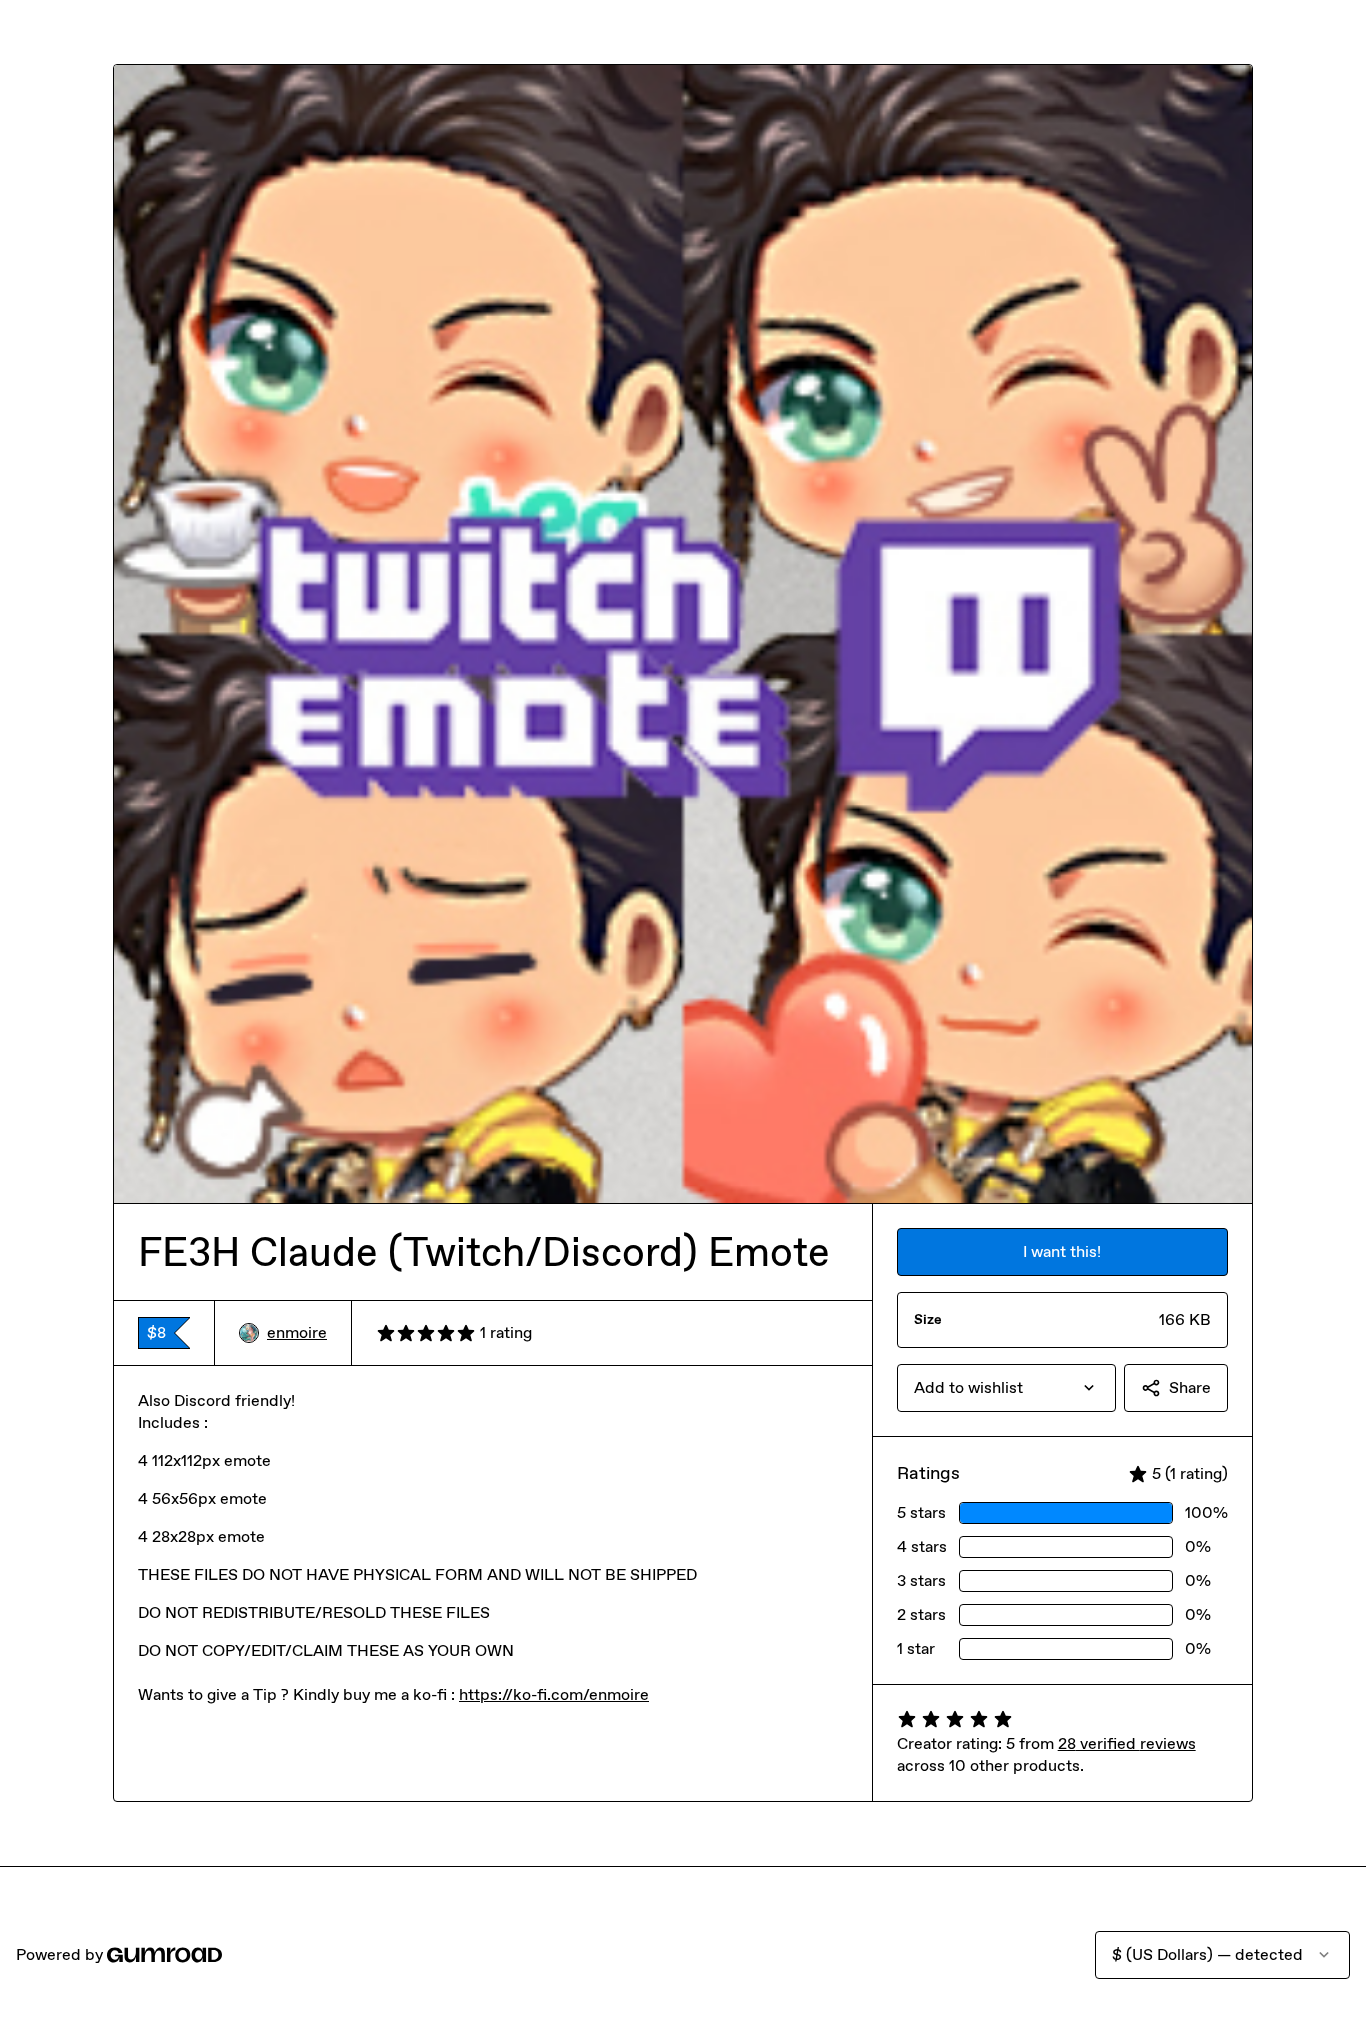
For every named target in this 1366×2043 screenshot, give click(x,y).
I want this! (1062, 1251)
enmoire (297, 1332)
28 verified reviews (1127, 1743)
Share (1190, 1387)
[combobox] (1006, 1388)
